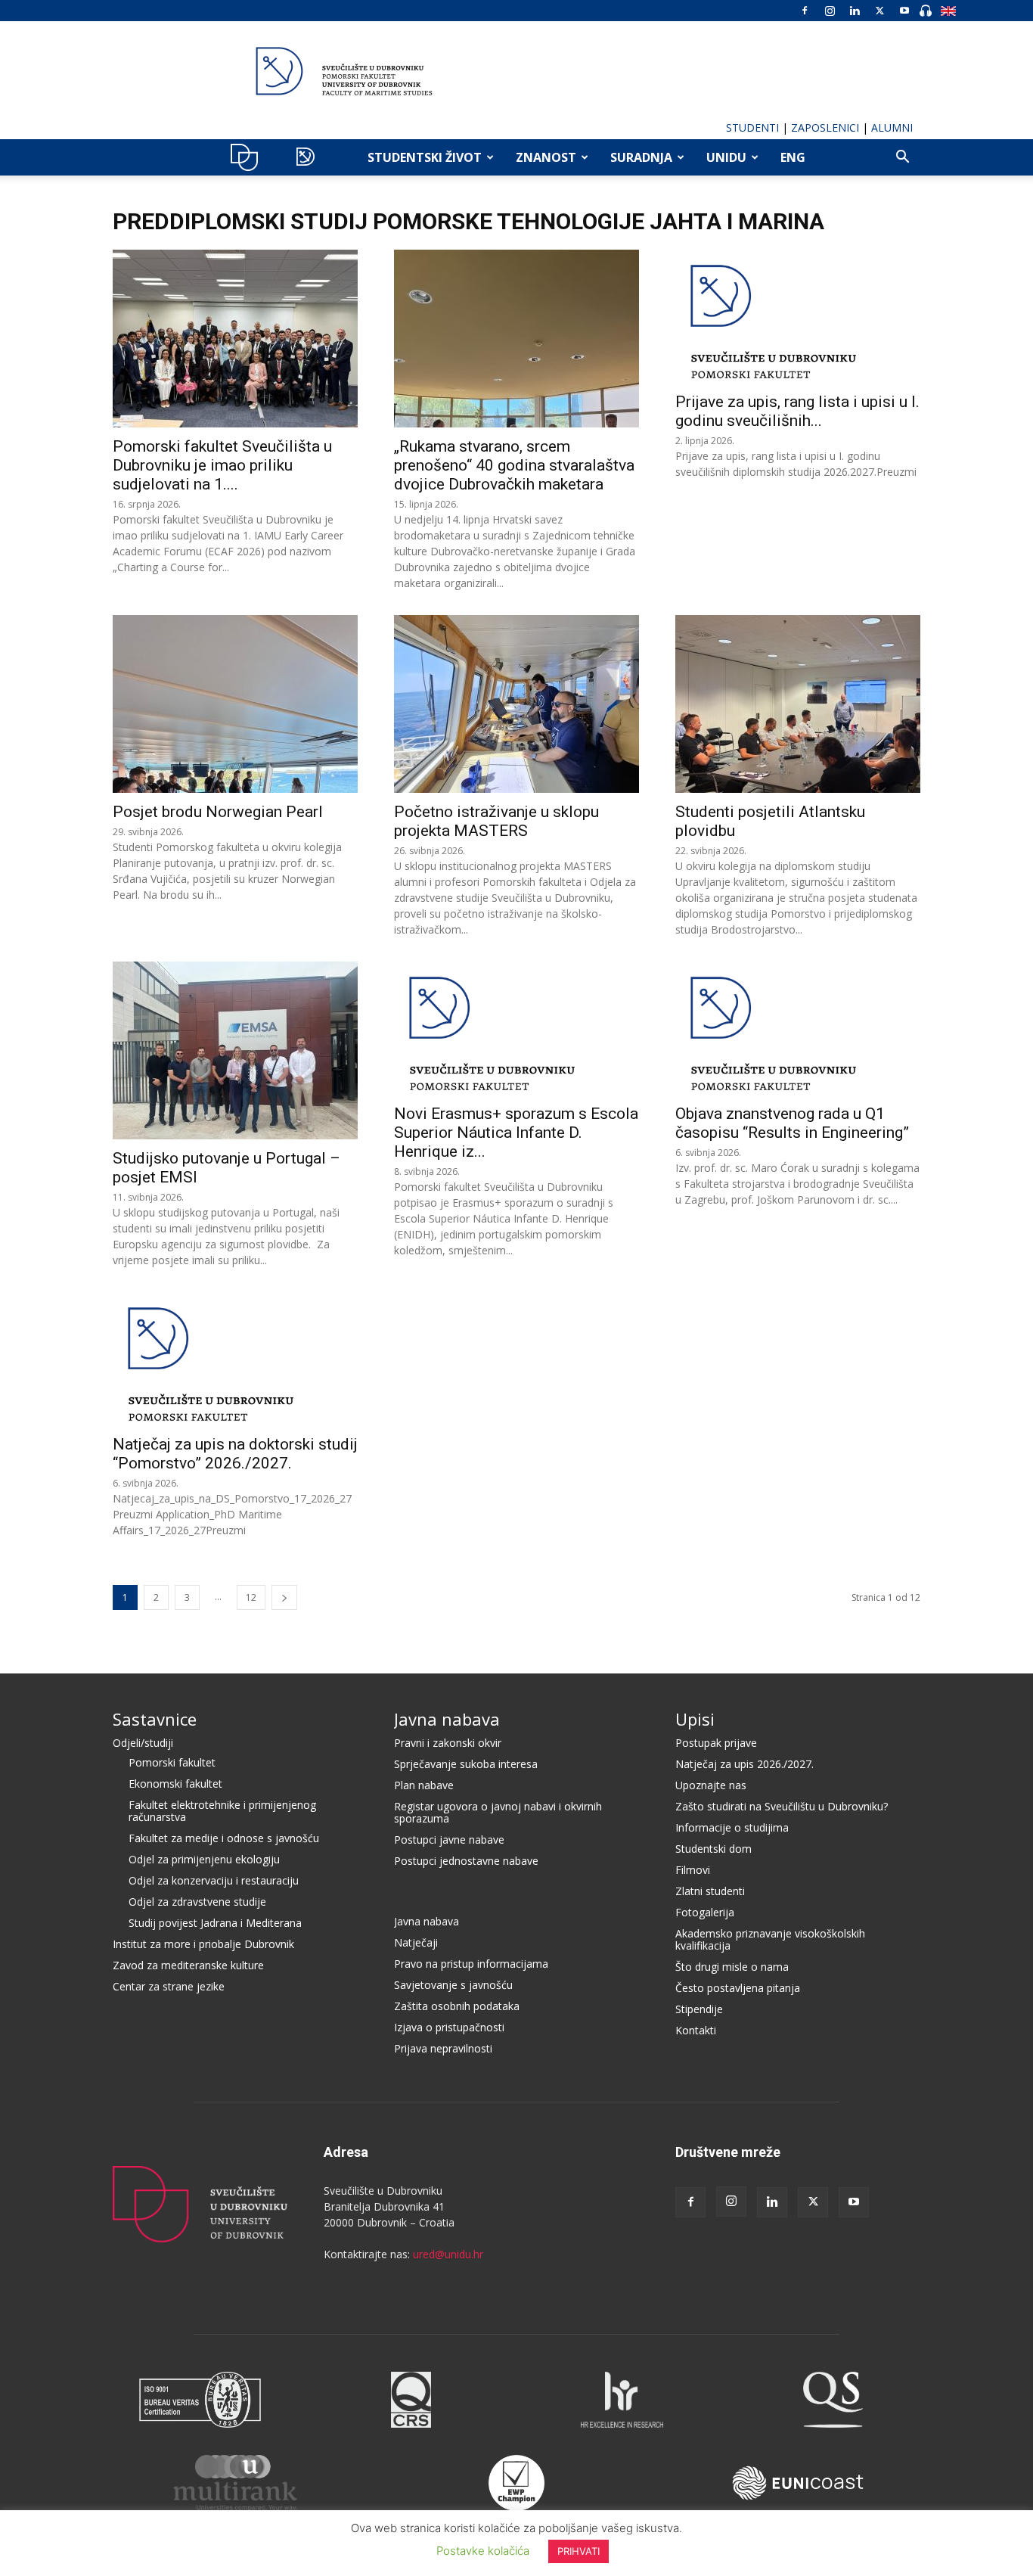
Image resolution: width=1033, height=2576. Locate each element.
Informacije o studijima (732, 1827)
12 (251, 1597)
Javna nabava (447, 1719)
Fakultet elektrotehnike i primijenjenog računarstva (222, 1811)
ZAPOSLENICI (825, 127)
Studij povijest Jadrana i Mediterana (215, 1923)
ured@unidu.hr (448, 2254)
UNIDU (248, 157)
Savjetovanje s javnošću (453, 1985)
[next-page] (284, 1597)
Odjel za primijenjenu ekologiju (204, 1859)
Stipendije (699, 2009)
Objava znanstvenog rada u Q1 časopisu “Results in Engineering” (792, 1123)
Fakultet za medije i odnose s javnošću (224, 1838)
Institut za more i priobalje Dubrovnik (203, 1944)
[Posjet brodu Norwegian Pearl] (235, 704)
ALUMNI (892, 127)
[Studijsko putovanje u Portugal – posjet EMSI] (235, 1050)
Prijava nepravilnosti (443, 2048)
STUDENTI (752, 127)
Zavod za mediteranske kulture (188, 1965)
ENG (793, 157)
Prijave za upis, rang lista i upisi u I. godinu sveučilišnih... (797, 411)
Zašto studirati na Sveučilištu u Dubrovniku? (782, 1806)
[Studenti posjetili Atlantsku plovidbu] (798, 704)
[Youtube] (904, 11)
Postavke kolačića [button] (483, 2551)
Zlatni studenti (710, 1891)
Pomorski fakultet (172, 1762)
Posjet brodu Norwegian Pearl (218, 812)
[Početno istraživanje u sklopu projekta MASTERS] (516, 704)
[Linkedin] (855, 11)
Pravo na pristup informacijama (471, 1964)
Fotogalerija (705, 1912)
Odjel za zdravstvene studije (197, 1902)
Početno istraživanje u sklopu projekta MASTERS (496, 821)
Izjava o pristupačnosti (449, 2027)
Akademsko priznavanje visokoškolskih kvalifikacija (770, 1939)
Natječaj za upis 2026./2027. (745, 1764)
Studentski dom (713, 1849)
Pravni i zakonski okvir (448, 1743)
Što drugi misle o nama (732, 1967)
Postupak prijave (716, 1743)
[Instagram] (830, 11)
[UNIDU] (516, 71)
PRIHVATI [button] (579, 2551)
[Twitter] (879, 11)
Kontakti (696, 2030)
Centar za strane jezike (169, 1986)
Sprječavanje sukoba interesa (466, 1764)
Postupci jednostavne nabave (466, 1861)
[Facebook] (805, 11)
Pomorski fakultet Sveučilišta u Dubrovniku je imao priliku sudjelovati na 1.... (222, 465)
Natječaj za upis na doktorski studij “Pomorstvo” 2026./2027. (235, 1454)
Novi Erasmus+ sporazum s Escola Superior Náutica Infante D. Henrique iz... (516, 1133)
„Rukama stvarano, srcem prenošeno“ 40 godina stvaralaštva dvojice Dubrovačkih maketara (514, 465)
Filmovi (693, 1870)
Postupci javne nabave (449, 1840)
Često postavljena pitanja (738, 1988)
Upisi (695, 1719)
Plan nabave (424, 1785)
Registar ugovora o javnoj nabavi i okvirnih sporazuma (498, 1812)
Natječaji (416, 1942)
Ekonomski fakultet (175, 1784)
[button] (902, 158)
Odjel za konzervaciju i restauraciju (214, 1880)
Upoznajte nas (711, 1785)
